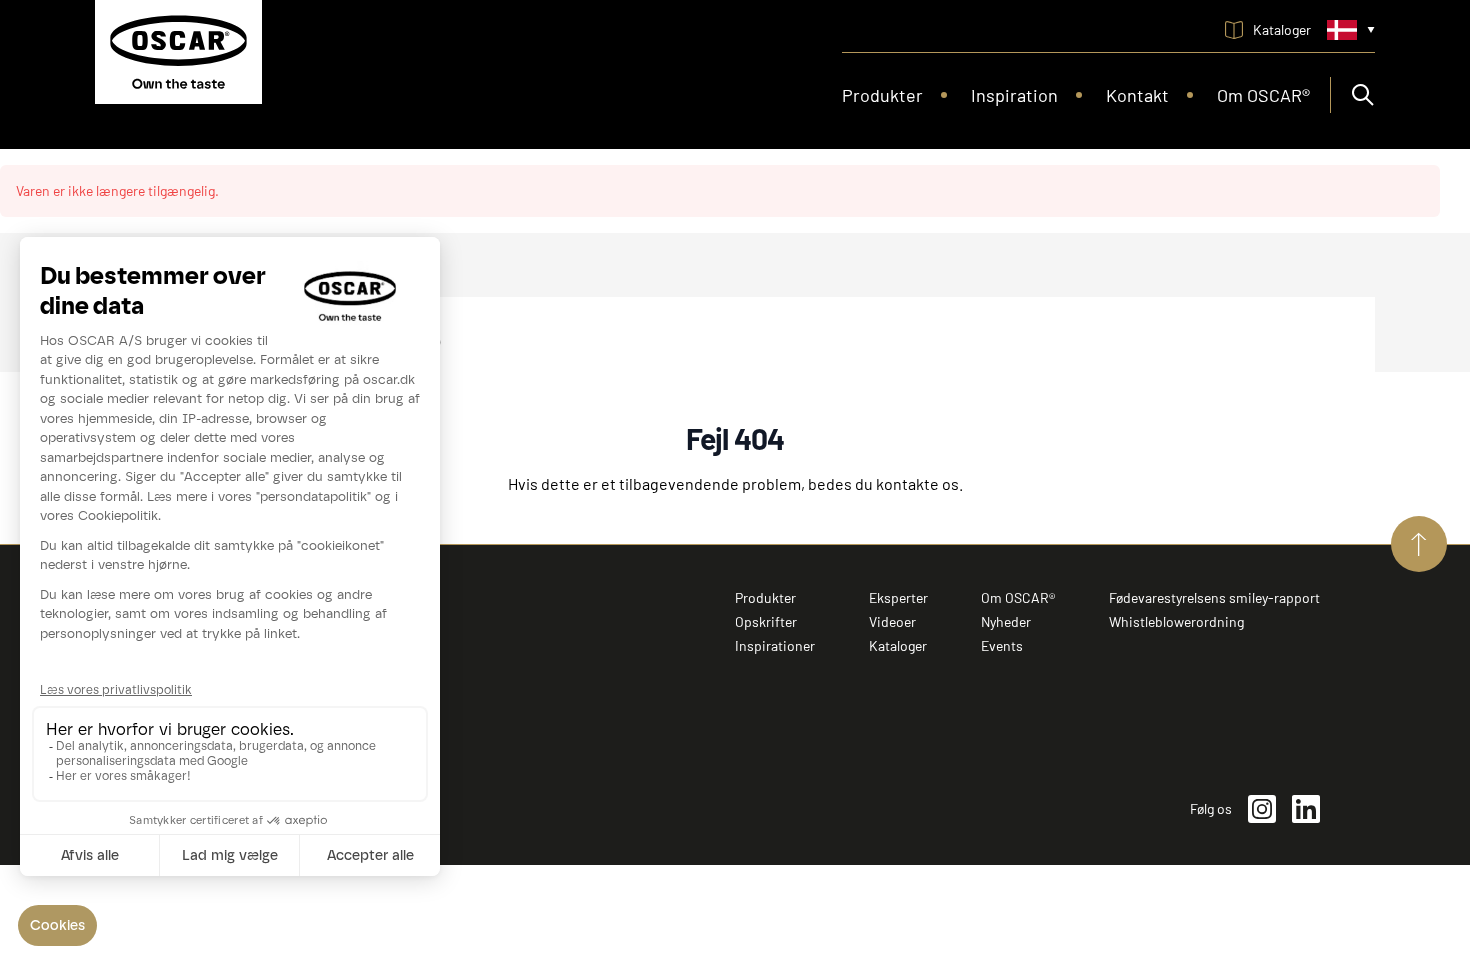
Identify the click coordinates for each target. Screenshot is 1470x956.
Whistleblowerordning (1176, 621)
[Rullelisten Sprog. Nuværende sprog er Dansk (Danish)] (1351, 30)
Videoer (892, 621)
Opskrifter (766, 621)
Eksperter (898, 597)
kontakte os (917, 483)
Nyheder (1006, 621)
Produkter (765, 597)
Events (1002, 645)
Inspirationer (775, 645)
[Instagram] (1262, 809)
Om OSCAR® (1018, 597)
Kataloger (898, 645)
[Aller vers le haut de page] (1419, 544)
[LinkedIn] (1306, 809)
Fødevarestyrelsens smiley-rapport (1214, 597)
